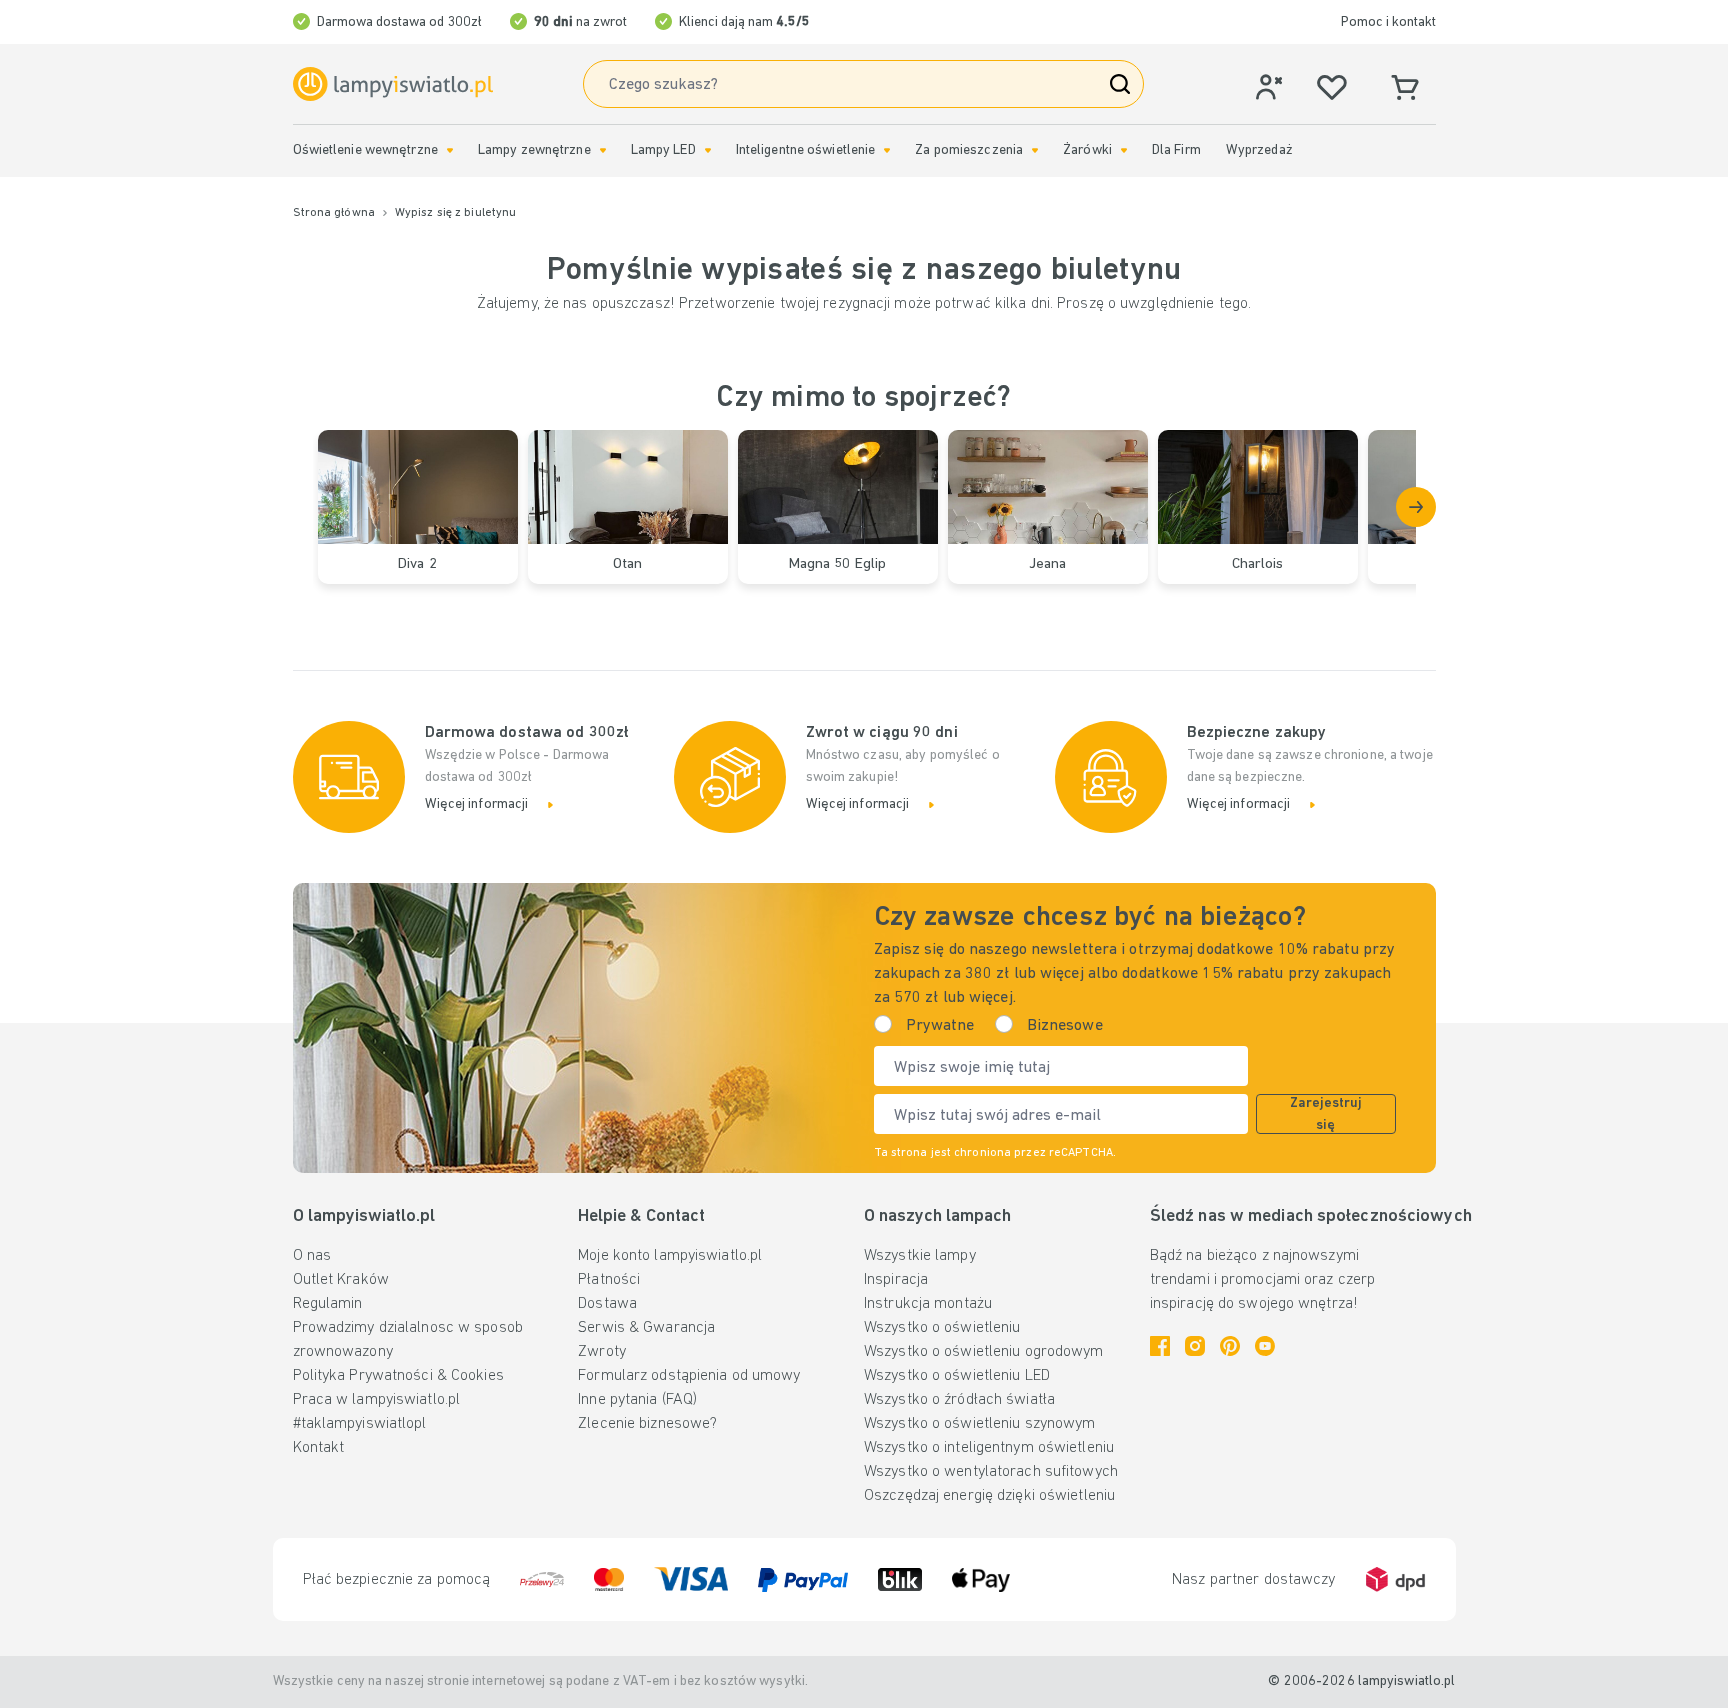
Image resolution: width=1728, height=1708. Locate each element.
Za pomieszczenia (969, 150)
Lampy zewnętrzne (534, 150)
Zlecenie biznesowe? (647, 1424)
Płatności (609, 1280)
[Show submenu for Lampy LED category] (708, 150)
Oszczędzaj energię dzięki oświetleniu (989, 1496)
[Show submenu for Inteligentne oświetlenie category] (887, 150)
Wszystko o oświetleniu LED (957, 1376)
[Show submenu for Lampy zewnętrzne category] (603, 150)
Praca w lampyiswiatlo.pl (377, 1400)
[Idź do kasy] (1416, 507)
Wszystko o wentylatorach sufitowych (991, 1472)
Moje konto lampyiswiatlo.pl (670, 1256)
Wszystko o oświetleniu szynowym (979, 1424)
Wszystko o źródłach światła (959, 1400)
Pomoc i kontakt (1388, 22)
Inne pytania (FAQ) (637, 1400)
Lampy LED (663, 150)
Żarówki (1087, 150)
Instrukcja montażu (928, 1304)
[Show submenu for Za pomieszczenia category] (1035, 150)
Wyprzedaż (1259, 150)
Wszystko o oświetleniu (942, 1328)
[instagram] (1195, 1346)
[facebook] (1160, 1346)
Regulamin (328, 1304)
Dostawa (607, 1304)
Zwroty (602, 1352)
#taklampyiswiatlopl (360, 1424)
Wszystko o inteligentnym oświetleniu (989, 1448)
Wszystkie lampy (920, 1256)
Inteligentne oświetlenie (806, 150)
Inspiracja (896, 1280)
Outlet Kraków (341, 1280)
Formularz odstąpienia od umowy (689, 1376)
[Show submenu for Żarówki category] (1124, 150)
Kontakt (319, 1448)
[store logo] (393, 84)
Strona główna (334, 213)
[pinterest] (1230, 1346)
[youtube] (1265, 1346)
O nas (312, 1256)
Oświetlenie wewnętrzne (365, 150)
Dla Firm (1176, 150)
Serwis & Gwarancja (646, 1328)
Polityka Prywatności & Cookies (398, 1376)
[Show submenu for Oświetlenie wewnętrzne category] (450, 150)
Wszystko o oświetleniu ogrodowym (984, 1352)
